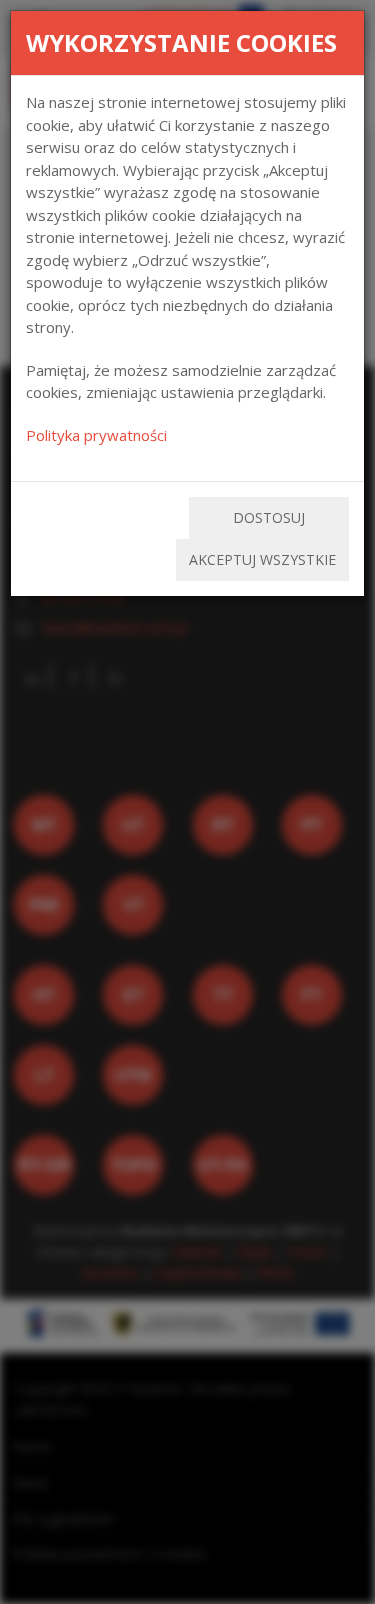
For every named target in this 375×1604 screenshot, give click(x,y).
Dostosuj (269, 517)
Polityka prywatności (96, 435)
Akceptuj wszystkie (262, 559)
